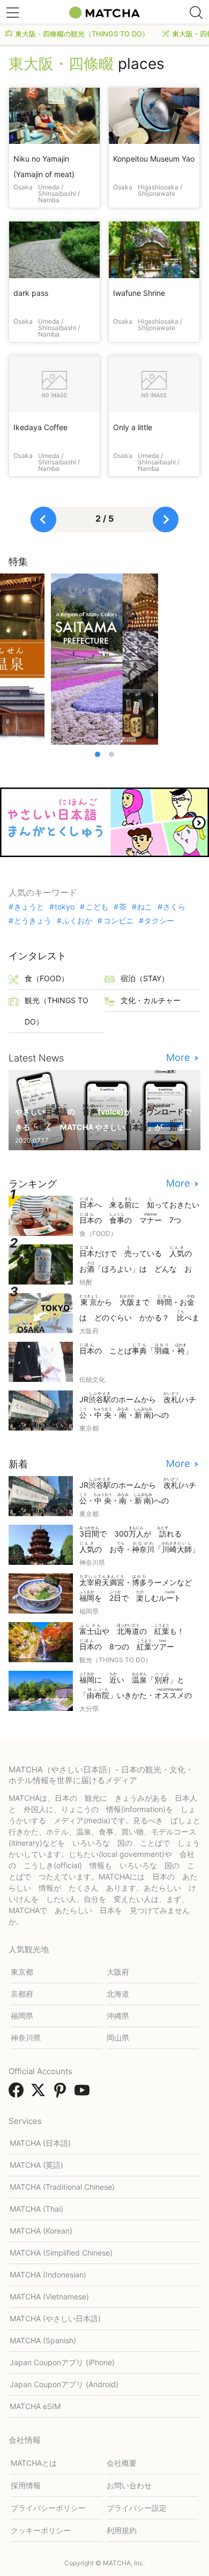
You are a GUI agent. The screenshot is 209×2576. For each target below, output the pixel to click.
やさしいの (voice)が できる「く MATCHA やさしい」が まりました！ (104, 1118)
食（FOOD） (47, 978)
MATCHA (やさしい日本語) (55, 2318)
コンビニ (118, 921)
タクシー (159, 921)
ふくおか (77, 921)
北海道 (118, 1994)
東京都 (22, 1972)
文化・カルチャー (151, 1000)
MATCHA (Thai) (36, 2209)
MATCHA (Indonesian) (48, 2275)
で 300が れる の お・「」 (139, 1540)
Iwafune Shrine (139, 293)
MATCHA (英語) (36, 2165)
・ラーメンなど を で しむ (139, 1588)
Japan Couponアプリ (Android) (64, 2384)
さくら (174, 907)
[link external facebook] (18, 2093)
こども (97, 907)
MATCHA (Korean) (41, 2231)
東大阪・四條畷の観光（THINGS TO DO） (82, 34)
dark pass (31, 293)
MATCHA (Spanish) (43, 2340)
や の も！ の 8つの (136, 1637)
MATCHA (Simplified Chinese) (61, 2253)
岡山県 (118, 2038)
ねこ (145, 907)
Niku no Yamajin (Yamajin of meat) (44, 166)
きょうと (29, 907)
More (179, 1058)
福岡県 (22, 2016)
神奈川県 (26, 2038)
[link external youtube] (84, 2093)
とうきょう (33, 921)
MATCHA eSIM (35, 2406)
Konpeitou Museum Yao (154, 159)
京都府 (22, 1994)
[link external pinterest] (62, 2093)
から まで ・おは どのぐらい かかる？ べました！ (139, 1309)
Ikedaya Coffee (40, 427)
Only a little (133, 427)
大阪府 (118, 1972)
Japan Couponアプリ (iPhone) (62, 2362)
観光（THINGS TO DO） (57, 1011)
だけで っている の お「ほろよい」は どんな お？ (139, 1260)
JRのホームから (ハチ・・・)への (138, 1406)
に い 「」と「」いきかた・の (139, 1687)
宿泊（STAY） (145, 978)
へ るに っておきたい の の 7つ (140, 1211)
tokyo (65, 907)
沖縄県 (118, 2016)
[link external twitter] (40, 2093)
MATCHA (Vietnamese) (49, 2296)
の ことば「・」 (136, 1349)
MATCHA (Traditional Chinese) (62, 2187)
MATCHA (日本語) (40, 2143)
